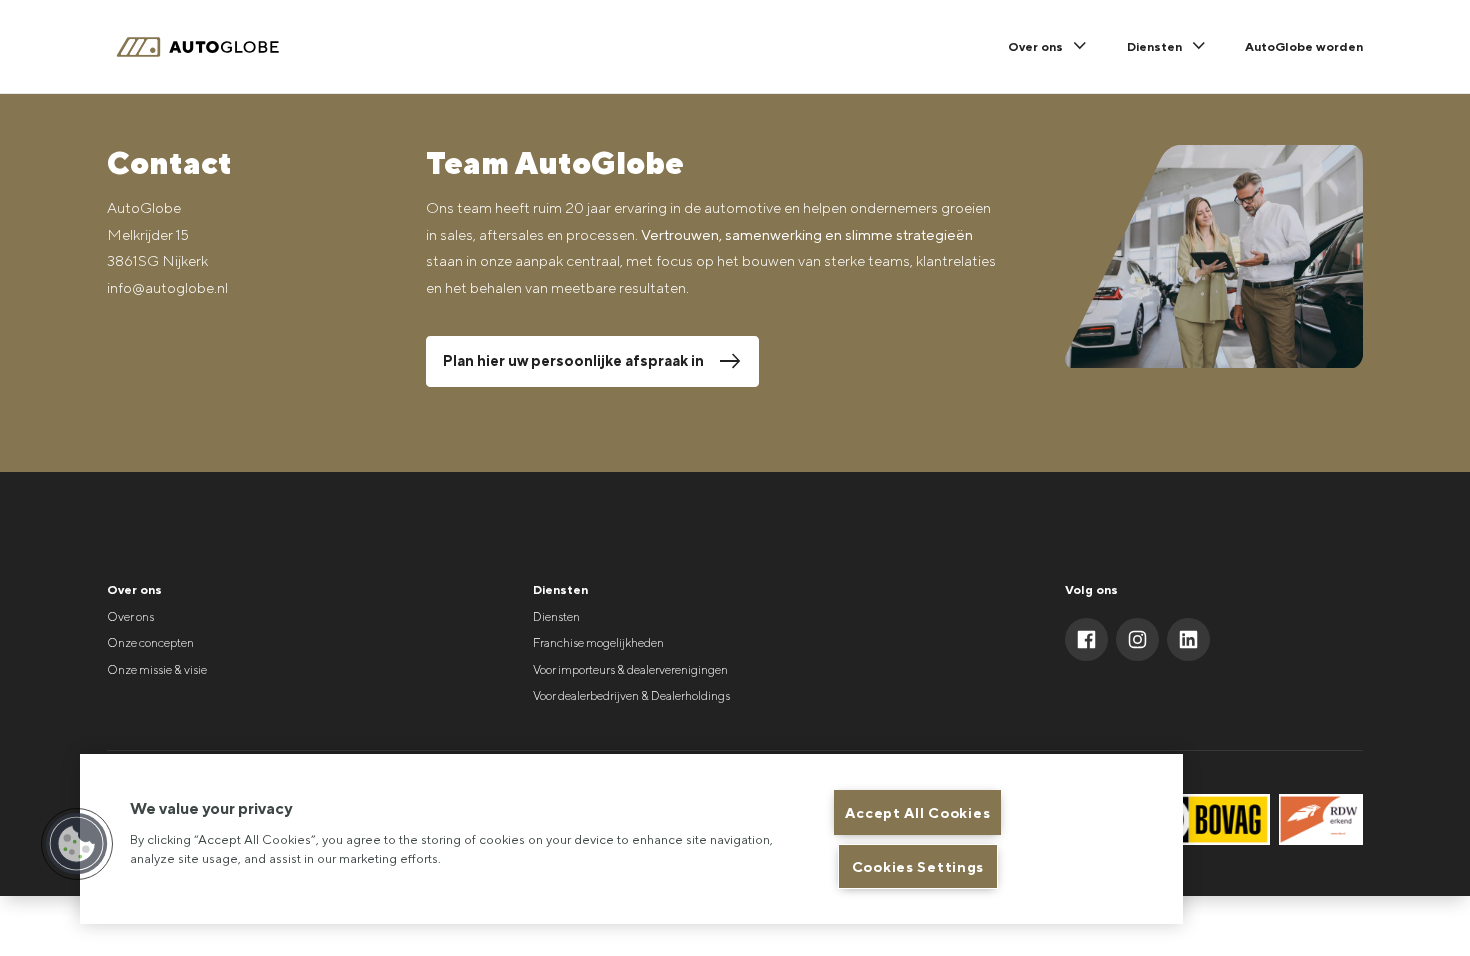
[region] (631, 839)
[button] (77, 844)
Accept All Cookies (917, 812)
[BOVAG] (1205, 819)
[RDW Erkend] (1321, 819)
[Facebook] (1086, 639)
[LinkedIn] (1188, 639)
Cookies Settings (918, 866)
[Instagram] (1137, 639)
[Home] (206, 47)
